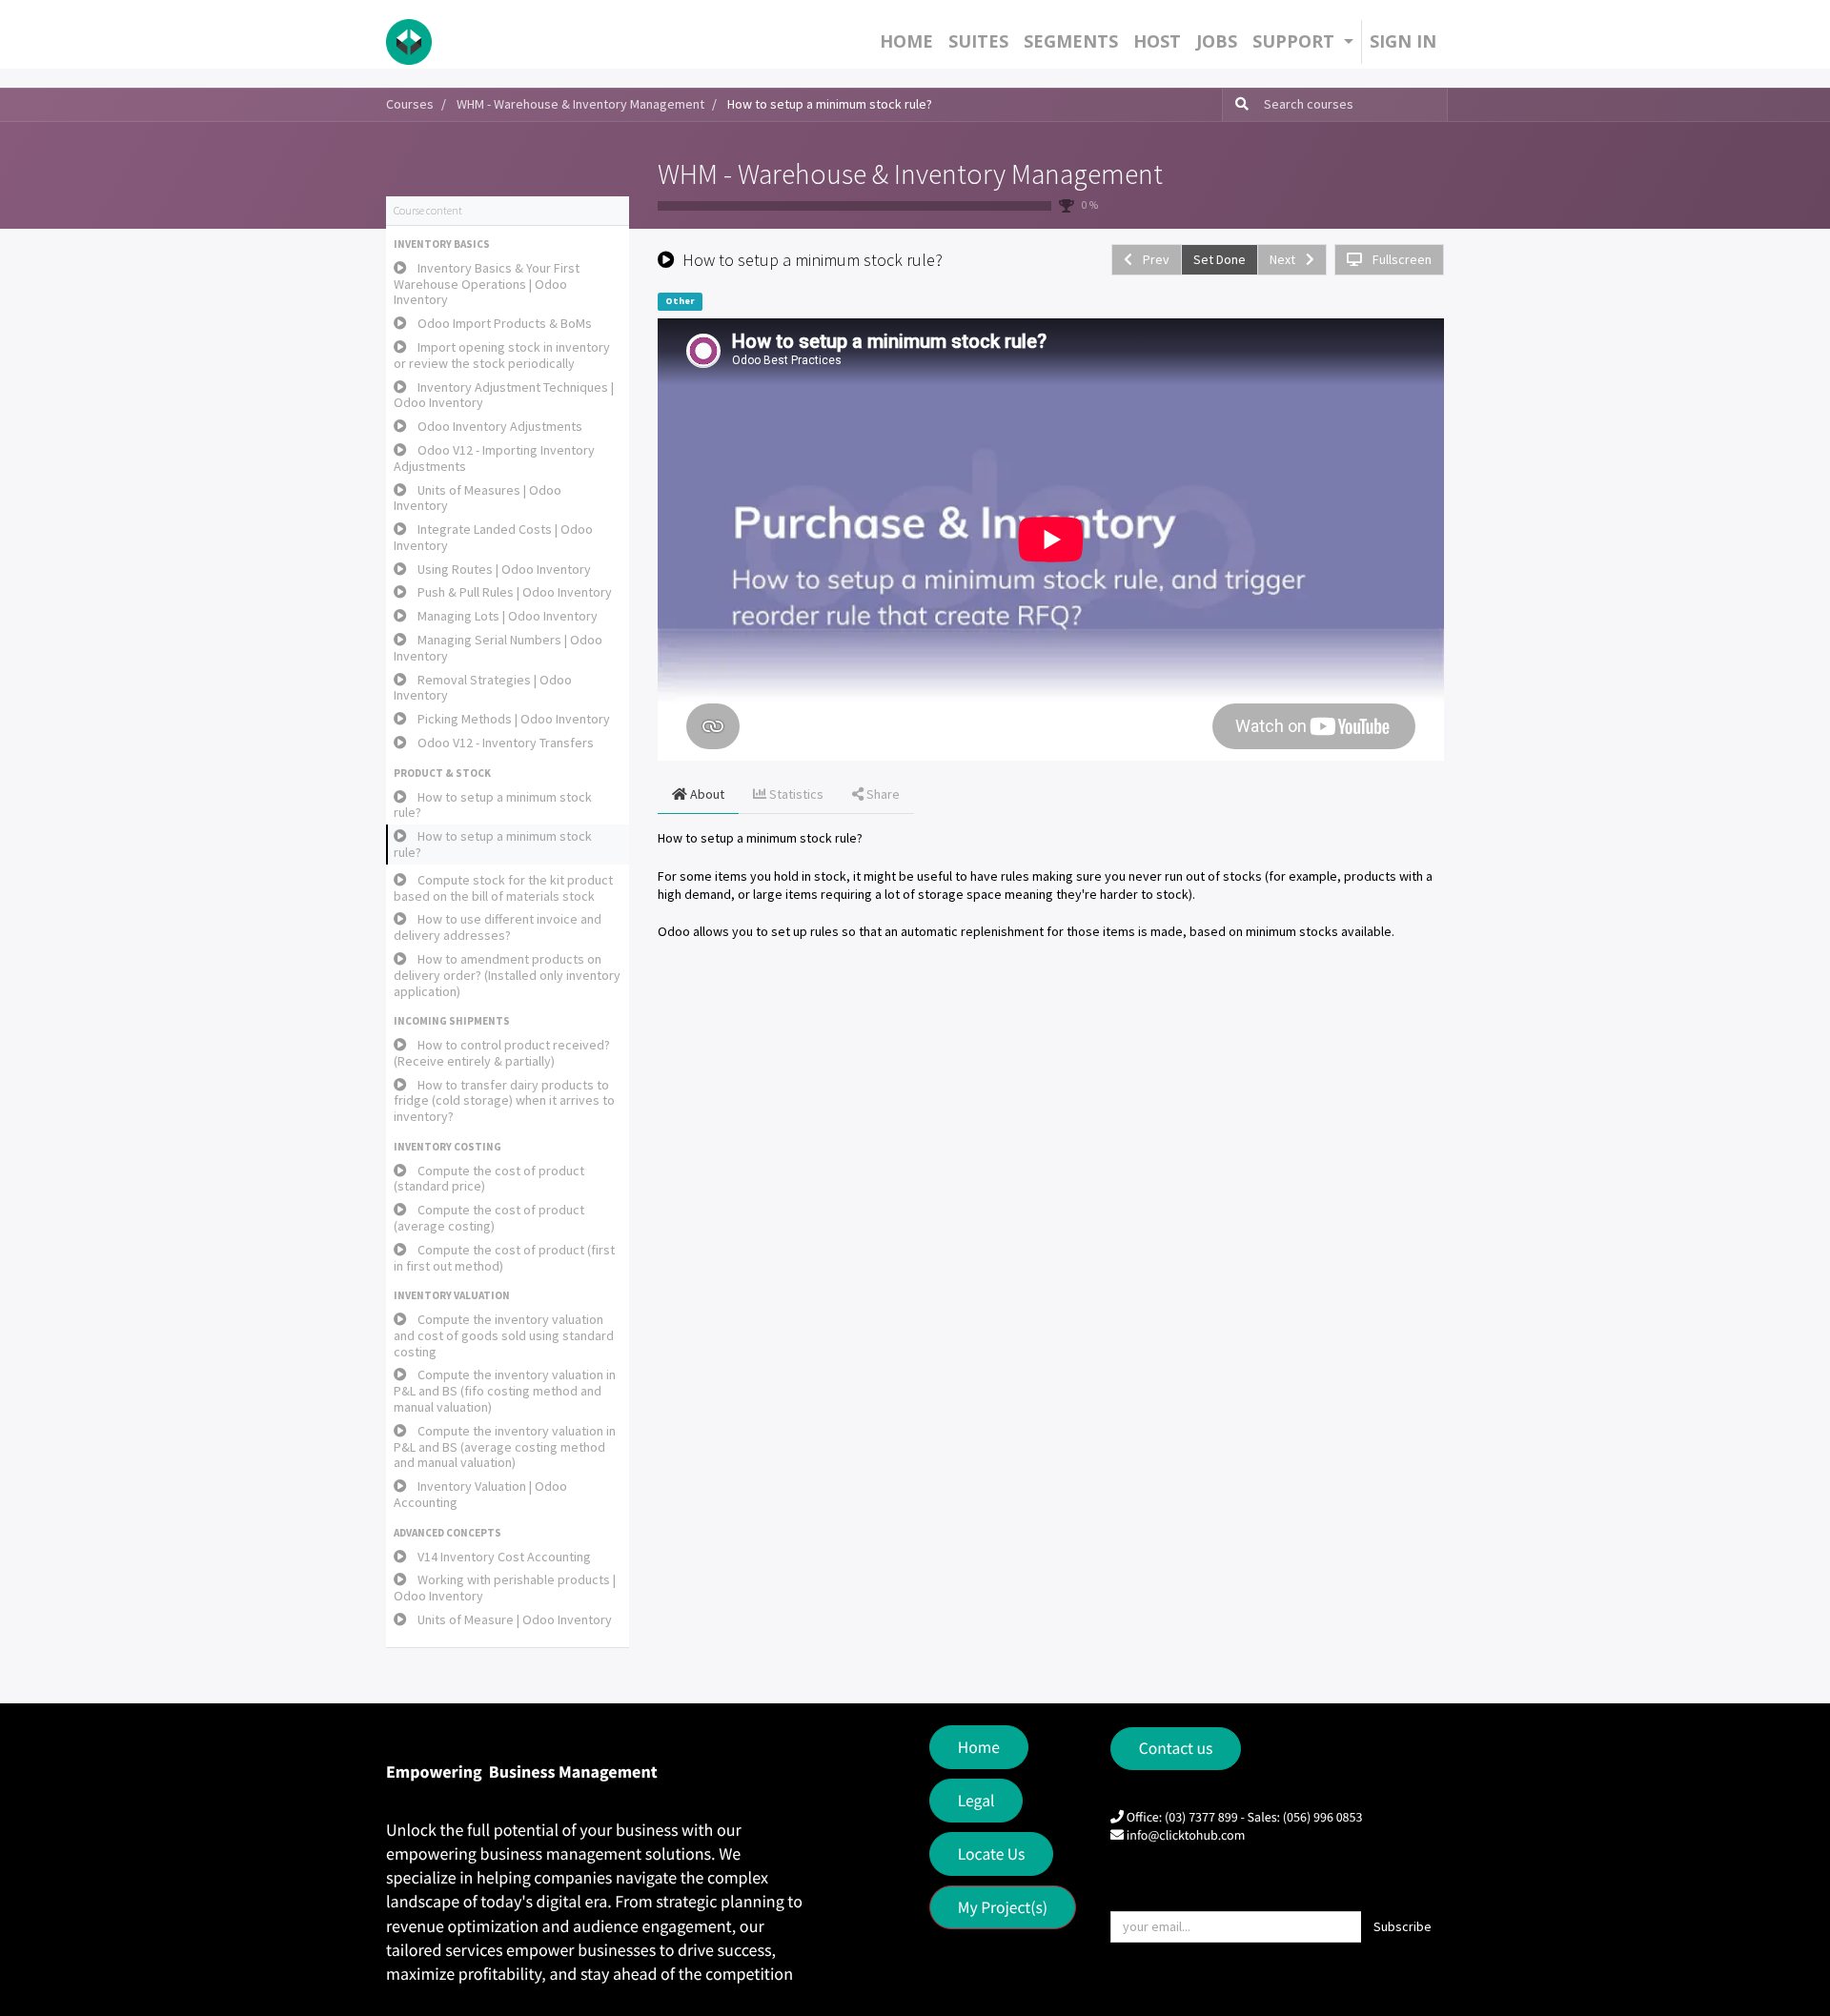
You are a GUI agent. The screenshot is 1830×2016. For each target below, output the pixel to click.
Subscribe (1403, 1926)
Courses (410, 104)
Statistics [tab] (795, 794)
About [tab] (706, 794)
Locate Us (992, 1854)
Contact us (1176, 1748)
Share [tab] (882, 794)
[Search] (1238, 105)
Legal (976, 1801)
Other (680, 301)
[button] (508, 245)
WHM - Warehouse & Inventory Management (910, 173)
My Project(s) (1003, 1907)
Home (979, 1747)
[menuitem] (906, 41)
